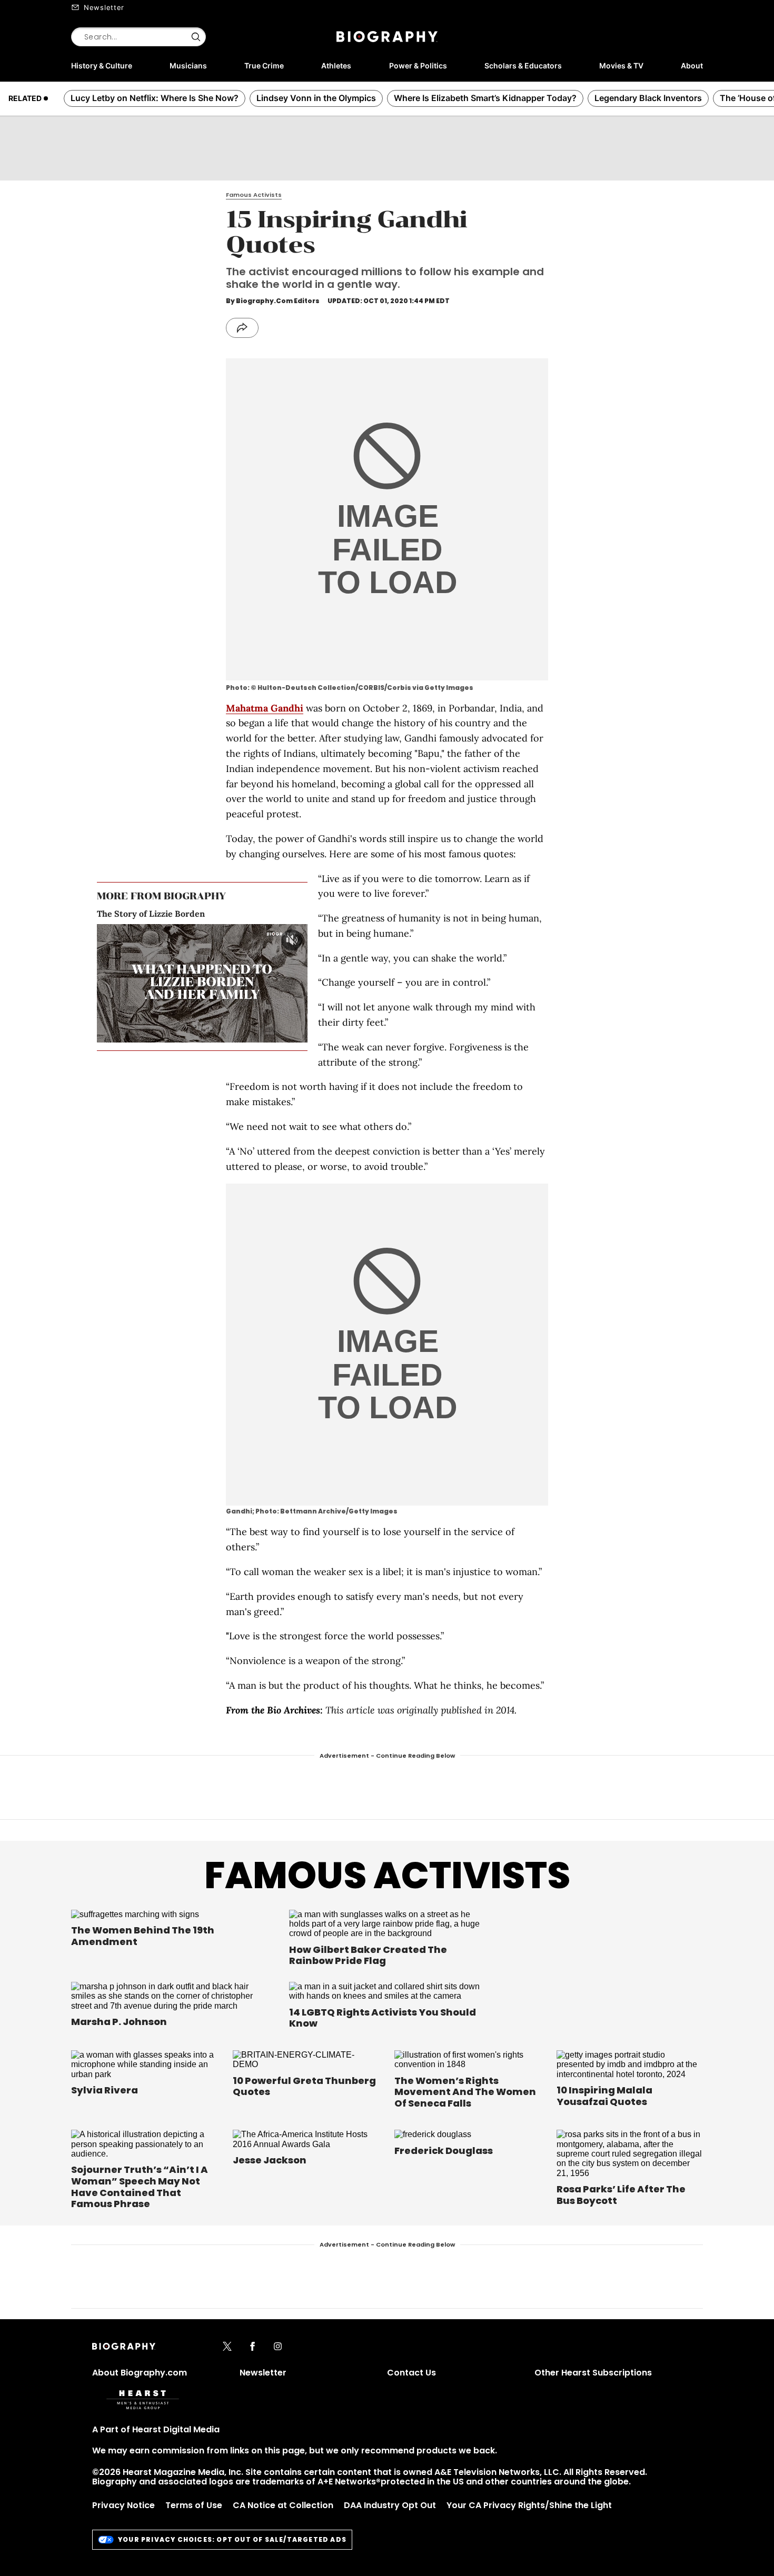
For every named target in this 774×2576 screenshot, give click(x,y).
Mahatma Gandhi (265, 708)
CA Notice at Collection (283, 2505)
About (692, 66)
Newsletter (104, 7)
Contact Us (411, 2373)
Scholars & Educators (523, 66)
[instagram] (278, 2347)
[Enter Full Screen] (297, 1034)
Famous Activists (387, 1875)
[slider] (192, 1034)
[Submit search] (196, 37)
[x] (227, 2347)
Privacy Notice (123, 2505)
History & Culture (102, 66)
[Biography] (387, 37)
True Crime (264, 66)
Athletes (336, 66)
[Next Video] (231, 984)
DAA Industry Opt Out (390, 2505)
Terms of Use (194, 2505)
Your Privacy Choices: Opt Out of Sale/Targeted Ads (232, 2539)
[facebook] (252, 2347)
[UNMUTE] (292, 940)
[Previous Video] (173, 984)
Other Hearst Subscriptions (593, 2373)
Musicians (188, 66)
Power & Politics (418, 66)
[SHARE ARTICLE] (242, 328)
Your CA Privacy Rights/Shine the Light (529, 2505)
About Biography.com (140, 2373)
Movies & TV (621, 66)
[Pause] (202, 983)
